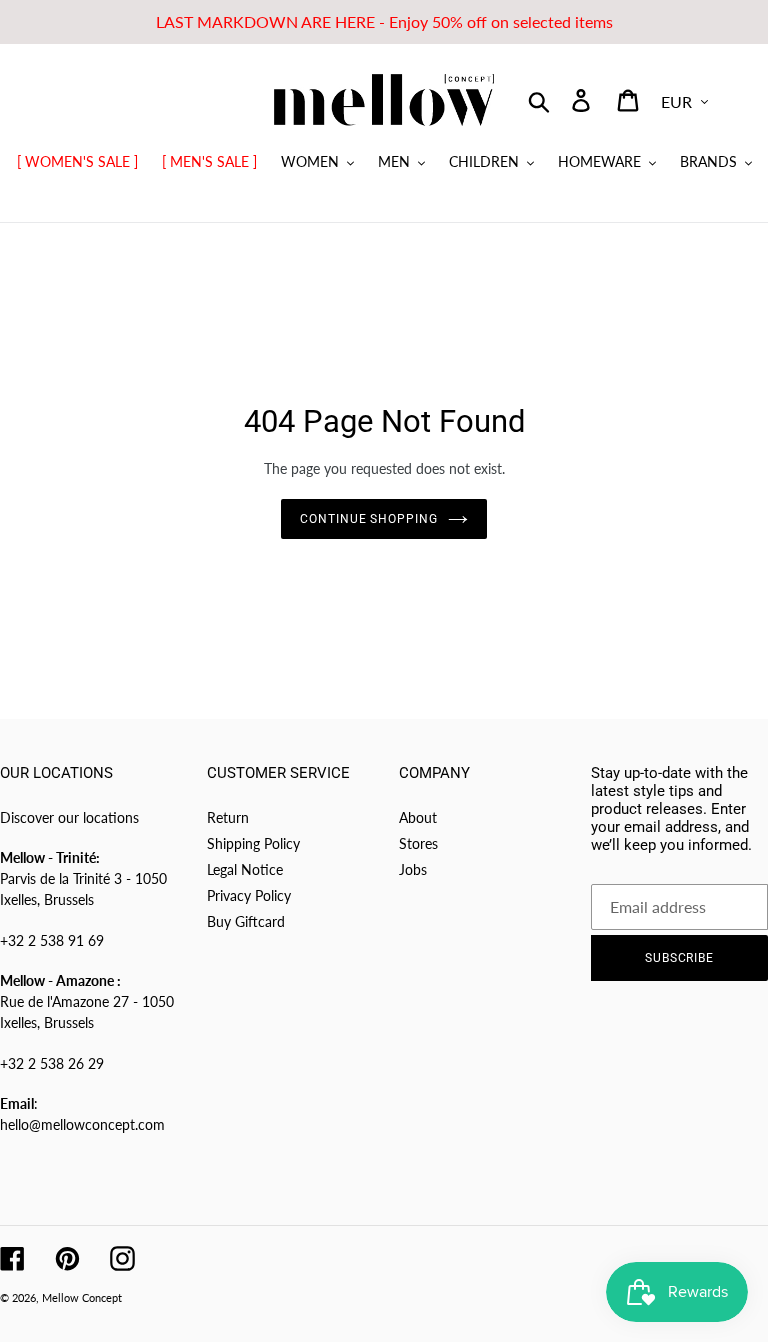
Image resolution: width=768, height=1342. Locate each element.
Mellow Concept (82, 1297)
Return (228, 817)
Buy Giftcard (246, 921)
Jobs (413, 869)
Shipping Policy (253, 843)
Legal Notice (245, 869)
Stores (418, 843)
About (418, 817)
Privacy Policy (249, 895)
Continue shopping (369, 519)
